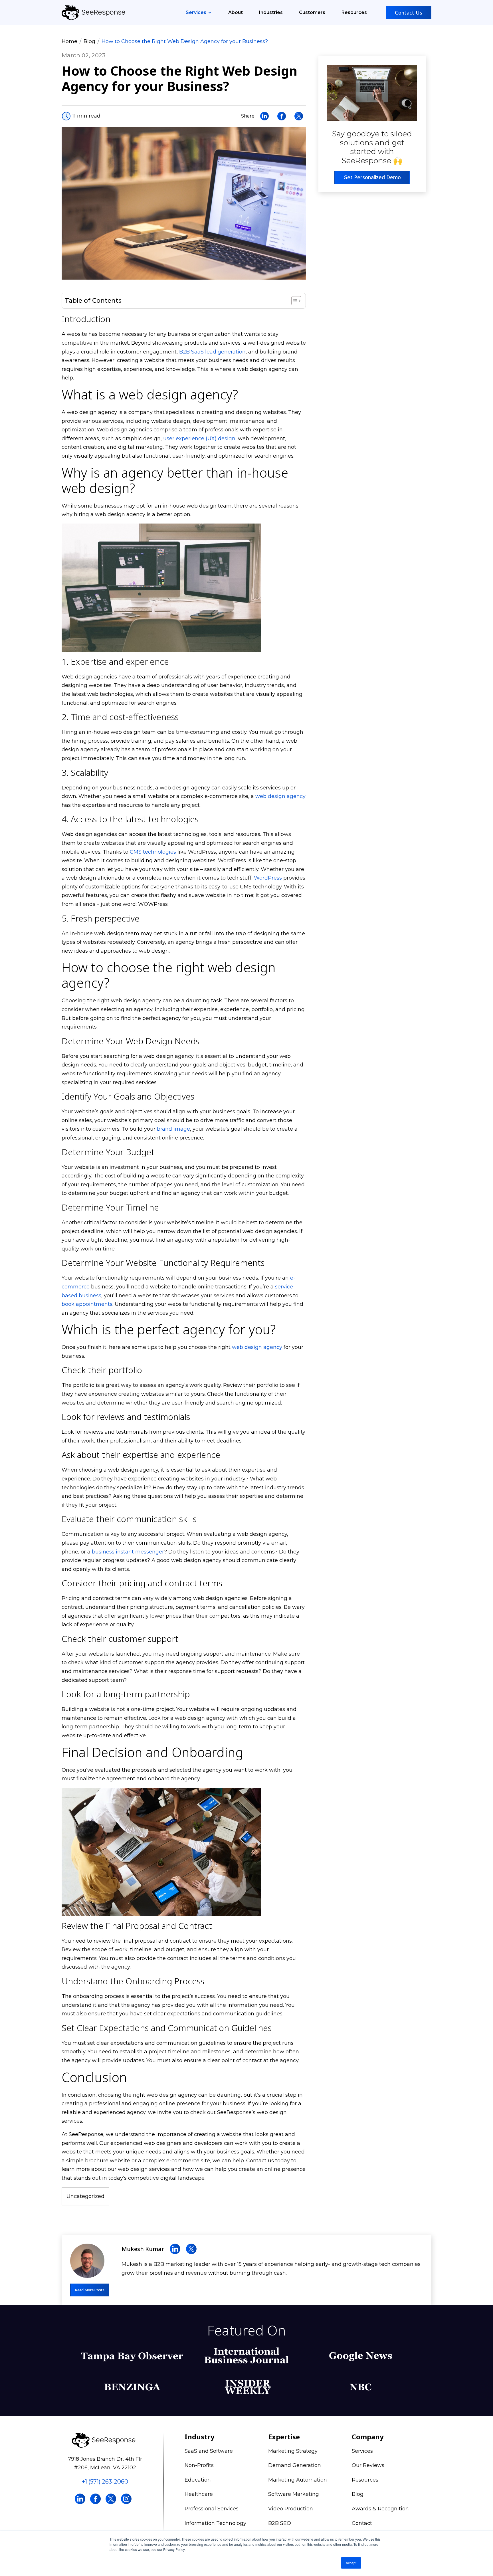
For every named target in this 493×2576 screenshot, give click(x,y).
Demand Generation (295, 2465)
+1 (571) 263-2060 (105, 2482)
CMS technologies (153, 852)
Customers (312, 12)
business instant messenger (128, 1552)
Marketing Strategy (293, 2451)
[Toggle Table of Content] (293, 301)
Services (197, 12)
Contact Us (409, 13)
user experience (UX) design (199, 439)
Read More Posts (90, 2290)
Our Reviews (368, 2465)
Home (69, 41)
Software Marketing (294, 2494)
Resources (354, 12)
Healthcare (199, 2494)
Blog (89, 41)
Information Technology (215, 2523)
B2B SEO (280, 2523)
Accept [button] (351, 2563)
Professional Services (212, 2509)
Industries (271, 12)
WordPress (268, 878)
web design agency (280, 796)
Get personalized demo (372, 177)
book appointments (87, 1304)
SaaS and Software (209, 2451)
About (236, 12)
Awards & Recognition (380, 2509)
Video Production (291, 2509)
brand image (173, 1129)
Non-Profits (199, 2465)
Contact (362, 2523)
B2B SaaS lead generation (212, 352)
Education (198, 2480)
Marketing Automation (298, 2480)
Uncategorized (85, 2196)
